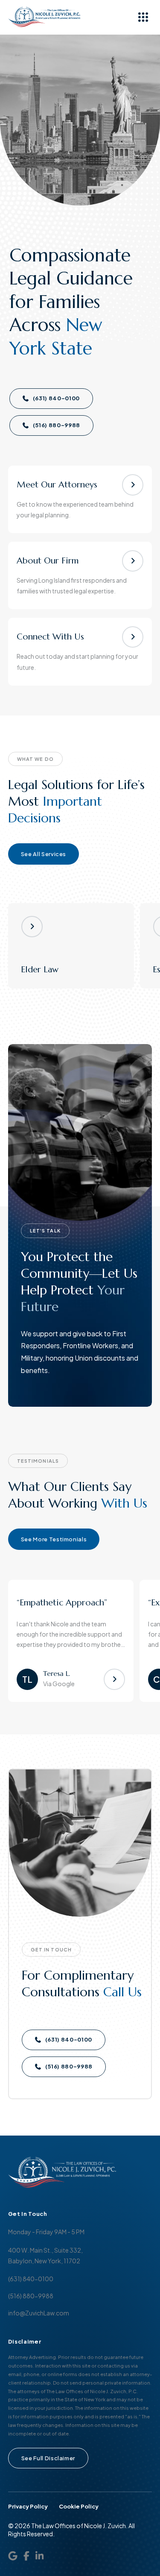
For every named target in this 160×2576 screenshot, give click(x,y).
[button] (143, 17)
